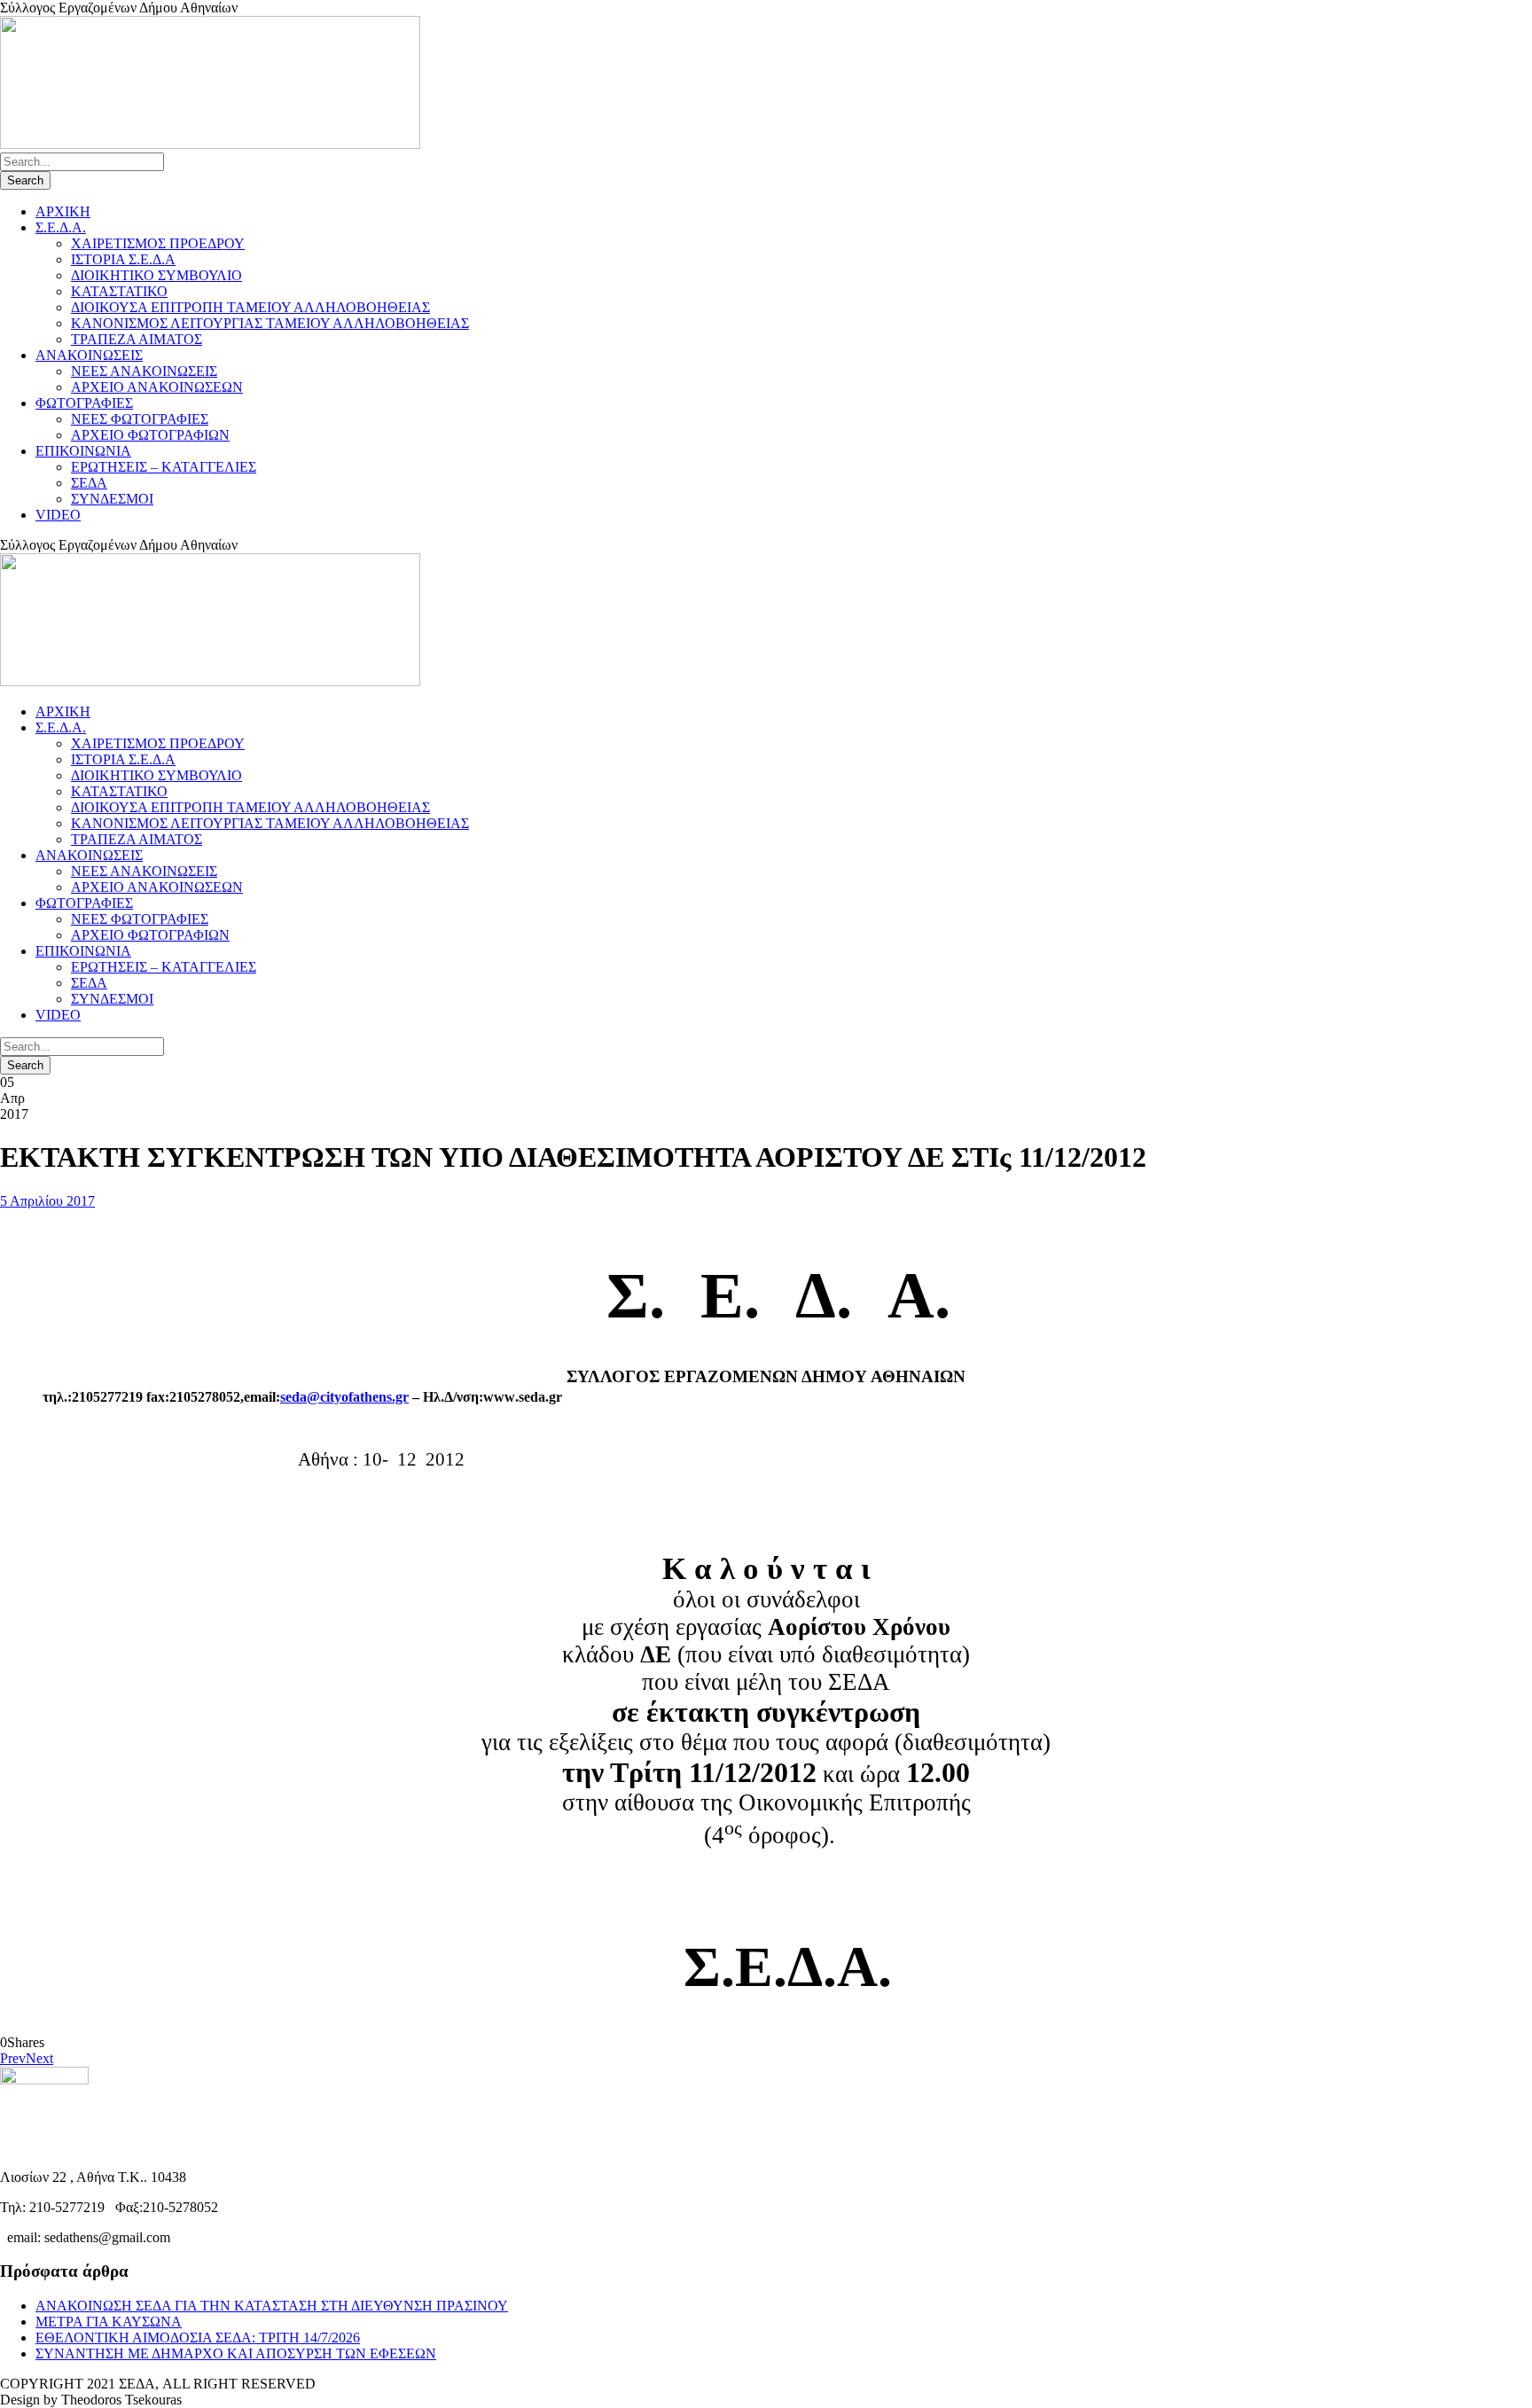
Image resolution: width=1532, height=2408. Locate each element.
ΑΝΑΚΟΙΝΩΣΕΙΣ (89, 355)
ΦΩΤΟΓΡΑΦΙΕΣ (84, 403)
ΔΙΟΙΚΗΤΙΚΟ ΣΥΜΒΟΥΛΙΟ (156, 275)
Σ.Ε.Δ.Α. (61, 227)
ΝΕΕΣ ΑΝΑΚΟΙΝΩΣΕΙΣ (144, 371)
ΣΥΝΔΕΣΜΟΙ (112, 499)
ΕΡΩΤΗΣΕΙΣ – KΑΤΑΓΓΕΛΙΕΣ (164, 467)
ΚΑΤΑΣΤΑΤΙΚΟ (119, 291)
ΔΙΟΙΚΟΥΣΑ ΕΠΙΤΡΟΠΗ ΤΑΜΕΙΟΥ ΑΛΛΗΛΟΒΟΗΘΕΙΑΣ (250, 307)
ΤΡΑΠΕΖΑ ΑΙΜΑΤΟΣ (137, 339)
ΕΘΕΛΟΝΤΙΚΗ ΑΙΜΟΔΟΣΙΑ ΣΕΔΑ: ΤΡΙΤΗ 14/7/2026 (198, 2338)
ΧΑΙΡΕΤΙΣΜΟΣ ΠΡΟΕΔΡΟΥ (158, 243)
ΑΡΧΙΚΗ (63, 211)
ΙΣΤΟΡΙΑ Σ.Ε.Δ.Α (123, 259)
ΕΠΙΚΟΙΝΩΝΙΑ (83, 451)
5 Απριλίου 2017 (47, 1201)
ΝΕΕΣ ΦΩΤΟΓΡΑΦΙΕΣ (140, 419)
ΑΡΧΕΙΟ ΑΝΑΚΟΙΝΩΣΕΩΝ (157, 387)
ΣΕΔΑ (89, 483)
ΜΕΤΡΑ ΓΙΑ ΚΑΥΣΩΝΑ (109, 2322)
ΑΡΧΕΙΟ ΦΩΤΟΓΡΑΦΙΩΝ (150, 435)
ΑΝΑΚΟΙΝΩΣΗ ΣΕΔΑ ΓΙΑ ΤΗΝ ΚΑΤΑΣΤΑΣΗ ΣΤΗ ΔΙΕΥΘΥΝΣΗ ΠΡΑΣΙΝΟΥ (272, 2306)
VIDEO (58, 515)
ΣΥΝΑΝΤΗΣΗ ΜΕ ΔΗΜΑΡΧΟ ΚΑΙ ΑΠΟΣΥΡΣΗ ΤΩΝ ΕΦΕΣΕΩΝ (236, 2353)
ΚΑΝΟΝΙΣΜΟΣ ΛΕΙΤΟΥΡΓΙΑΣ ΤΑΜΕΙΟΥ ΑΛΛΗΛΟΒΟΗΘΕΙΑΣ (270, 323)
